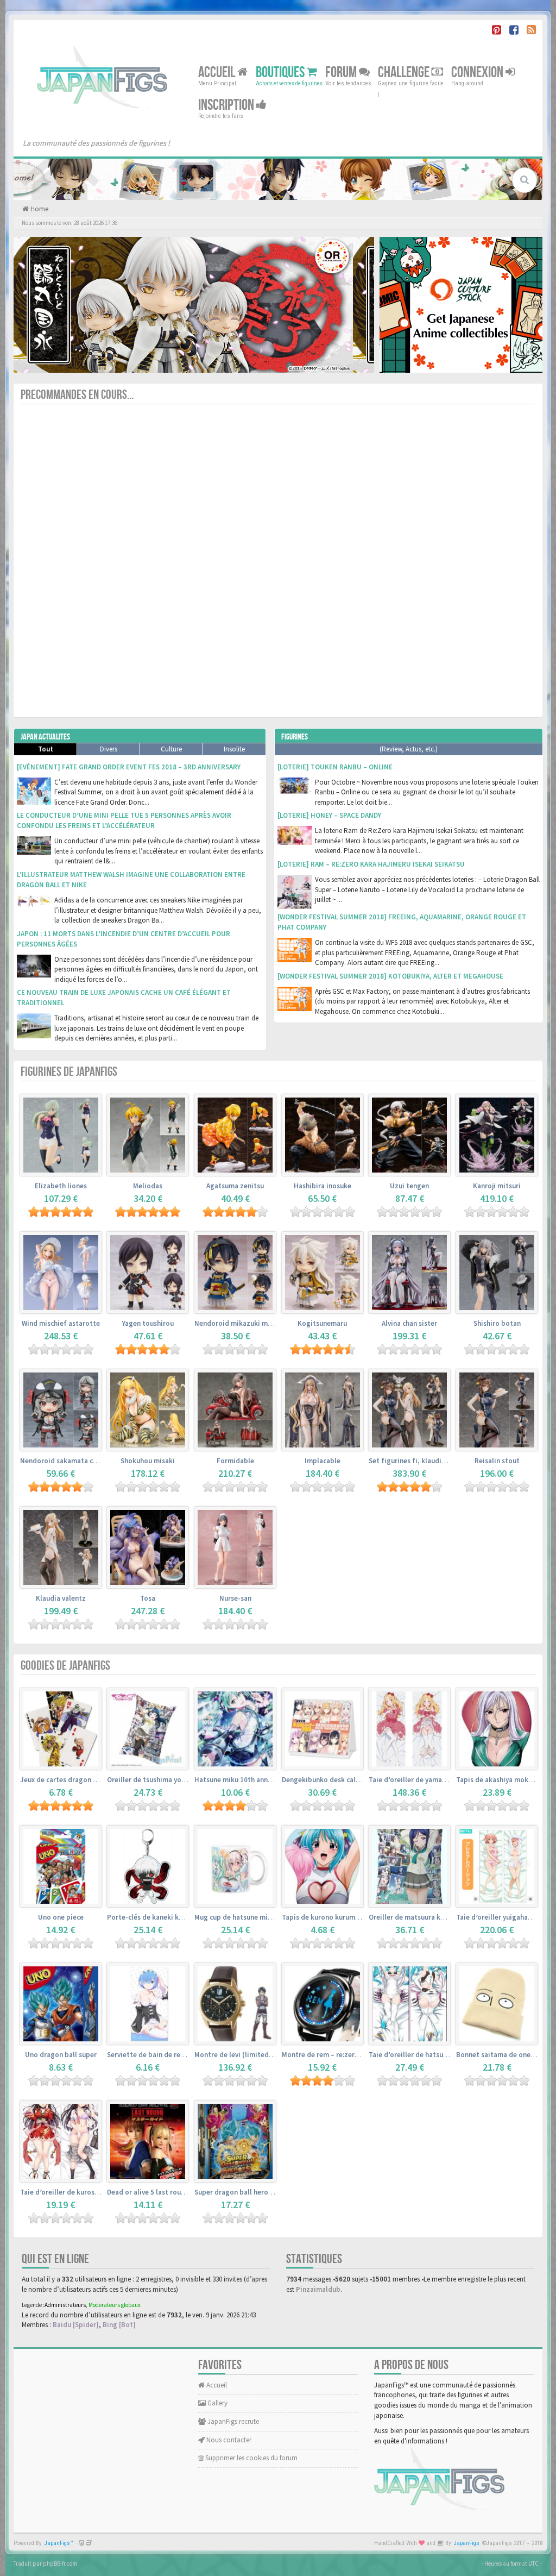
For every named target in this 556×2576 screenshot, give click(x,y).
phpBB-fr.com (60, 2564)
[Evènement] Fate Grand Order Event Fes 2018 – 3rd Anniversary (129, 767)
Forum (342, 73)
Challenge (405, 73)
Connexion (478, 73)
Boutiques (281, 73)
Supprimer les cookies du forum (251, 2458)
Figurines (295, 737)
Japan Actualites (45, 737)
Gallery (217, 2403)
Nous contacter (228, 2440)
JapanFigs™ (59, 2543)
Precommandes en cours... (77, 395)
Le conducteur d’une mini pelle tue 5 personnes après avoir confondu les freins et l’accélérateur (124, 820)
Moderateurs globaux (115, 2305)
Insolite (234, 749)
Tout (46, 749)
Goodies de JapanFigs (65, 1666)
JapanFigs (467, 2543)
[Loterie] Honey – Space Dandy (329, 815)
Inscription (227, 105)
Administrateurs (65, 2305)
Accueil (218, 73)
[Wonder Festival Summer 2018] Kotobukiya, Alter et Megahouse (390, 976)
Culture (171, 749)
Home (39, 209)
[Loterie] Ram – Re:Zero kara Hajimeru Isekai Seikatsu (371, 864)
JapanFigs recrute (232, 2421)
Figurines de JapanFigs (69, 1072)
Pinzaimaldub (318, 2289)
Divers (109, 749)
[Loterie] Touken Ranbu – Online (335, 767)
